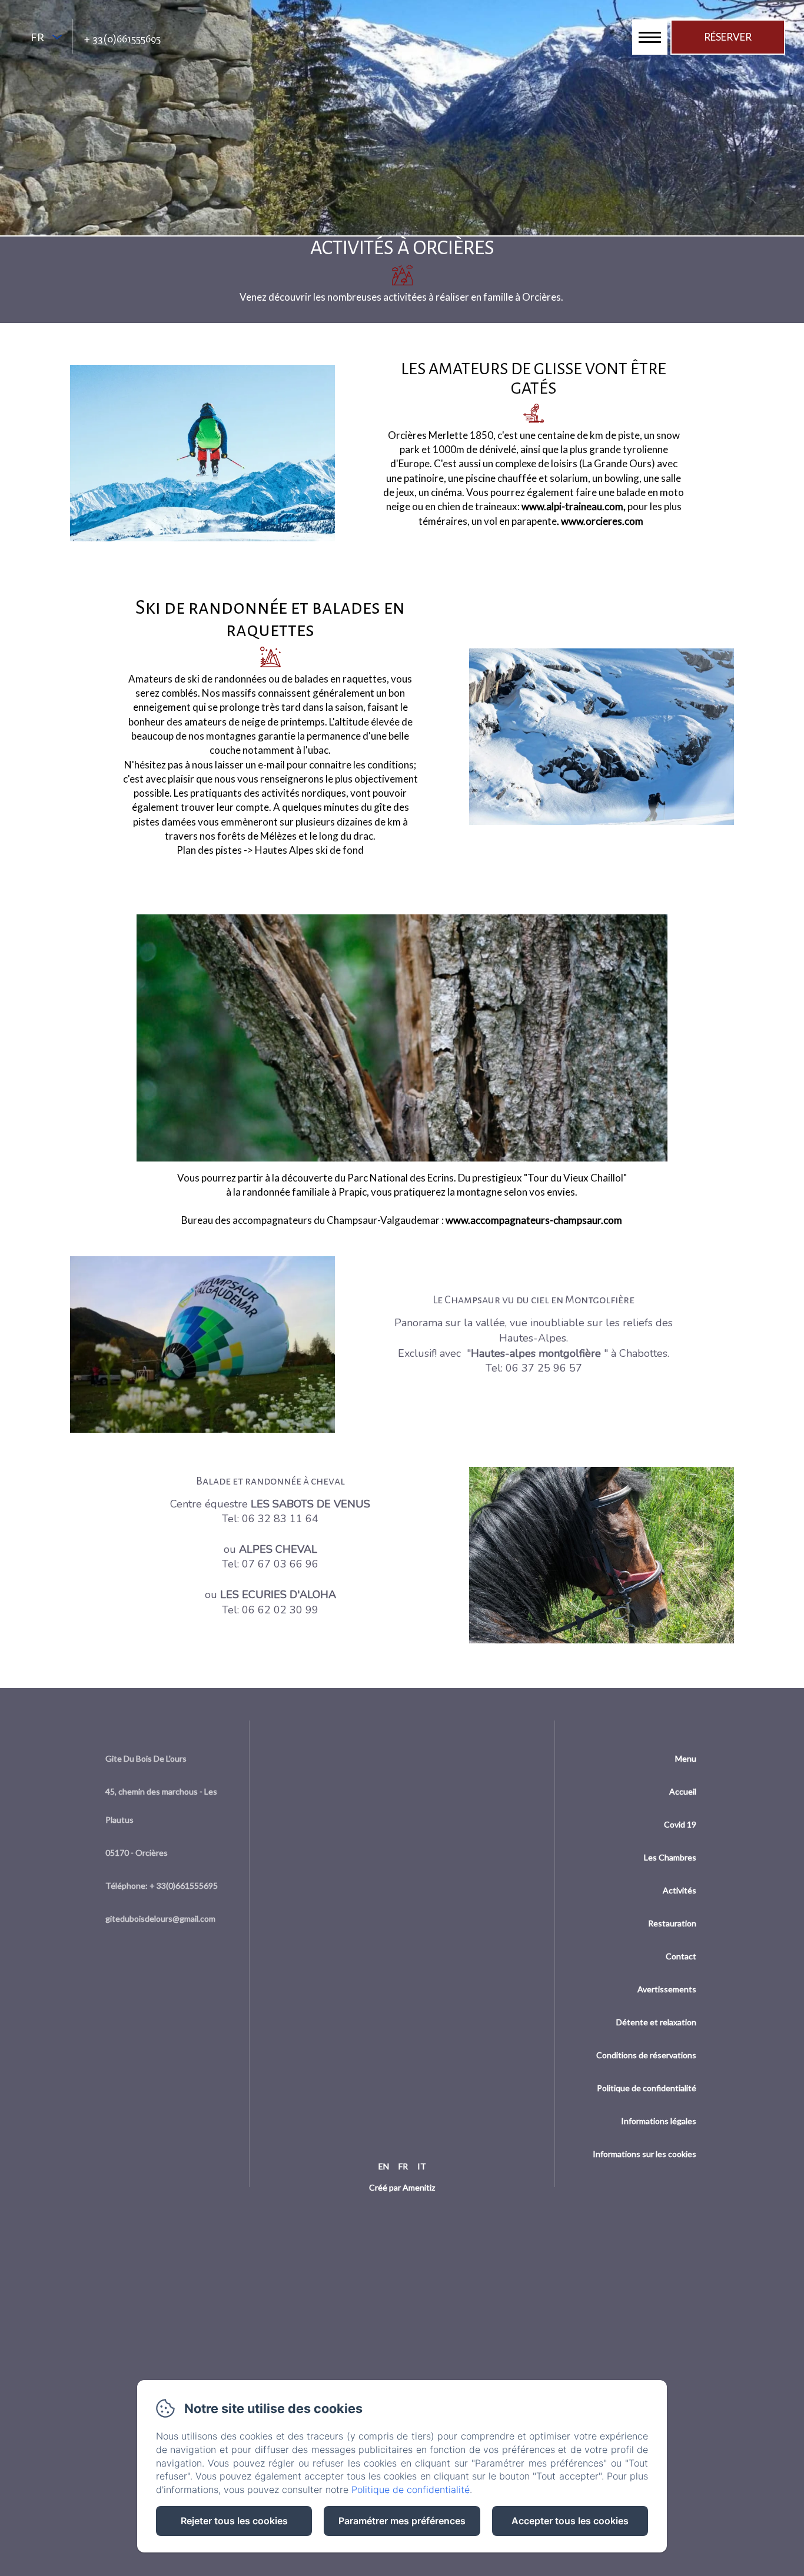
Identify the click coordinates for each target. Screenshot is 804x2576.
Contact (681, 1956)
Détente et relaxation (656, 2022)
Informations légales (659, 2121)
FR (403, 2166)
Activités (680, 1890)
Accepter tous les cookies (570, 2521)
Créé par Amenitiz (402, 2187)
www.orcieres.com (605, 521)
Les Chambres (670, 1857)
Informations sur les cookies (644, 2154)
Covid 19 (680, 1824)
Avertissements (667, 1989)
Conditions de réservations (646, 2055)
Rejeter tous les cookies (234, 2521)
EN (384, 2166)
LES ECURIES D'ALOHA (278, 1595)
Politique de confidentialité (647, 2088)
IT (422, 2166)
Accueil (683, 1791)
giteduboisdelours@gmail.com (160, 1918)
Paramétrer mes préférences (402, 2521)
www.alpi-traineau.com (572, 506)
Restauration (672, 1923)
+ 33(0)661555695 (122, 39)
